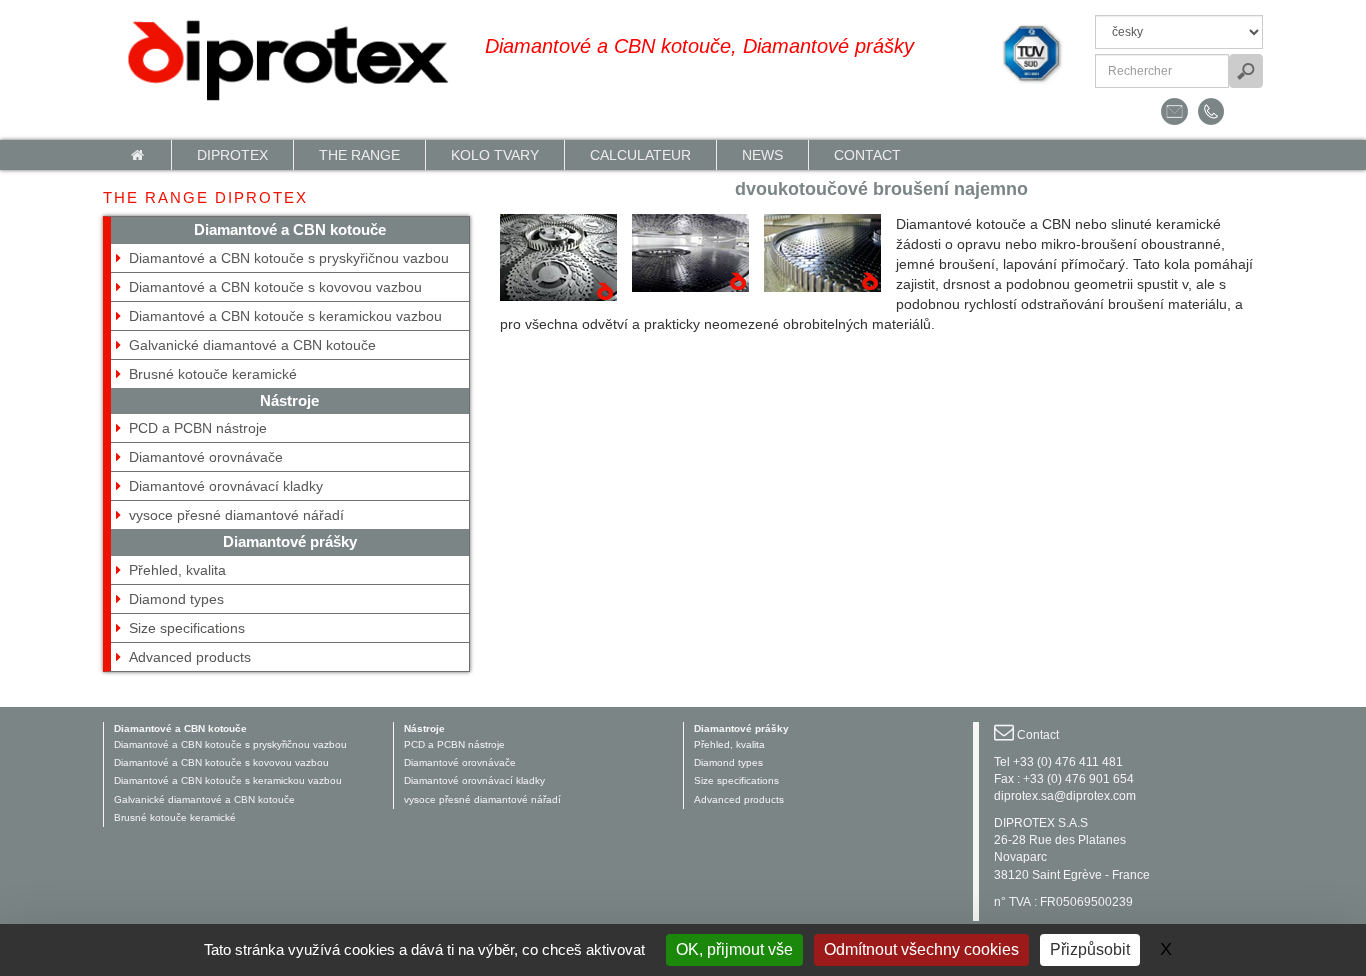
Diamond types (176, 599)
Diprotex (232, 155)
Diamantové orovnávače (206, 457)
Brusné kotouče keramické (213, 374)
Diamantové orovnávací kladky (226, 486)
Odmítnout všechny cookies (921, 949)
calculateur (640, 155)
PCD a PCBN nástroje (198, 428)
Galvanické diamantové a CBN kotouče (252, 345)
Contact (867, 155)
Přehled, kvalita (177, 570)
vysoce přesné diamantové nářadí (236, 515)
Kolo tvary (495, 155)
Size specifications (187, 628)
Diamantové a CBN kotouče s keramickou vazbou (285, 316)
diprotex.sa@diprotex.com (1065, 796)
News (762, 155)
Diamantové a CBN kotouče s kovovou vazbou (275, 287)
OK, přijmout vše (734, 949)
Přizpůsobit (1090, 949)
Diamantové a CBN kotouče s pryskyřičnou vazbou (289, 258)
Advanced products (190, 657)
